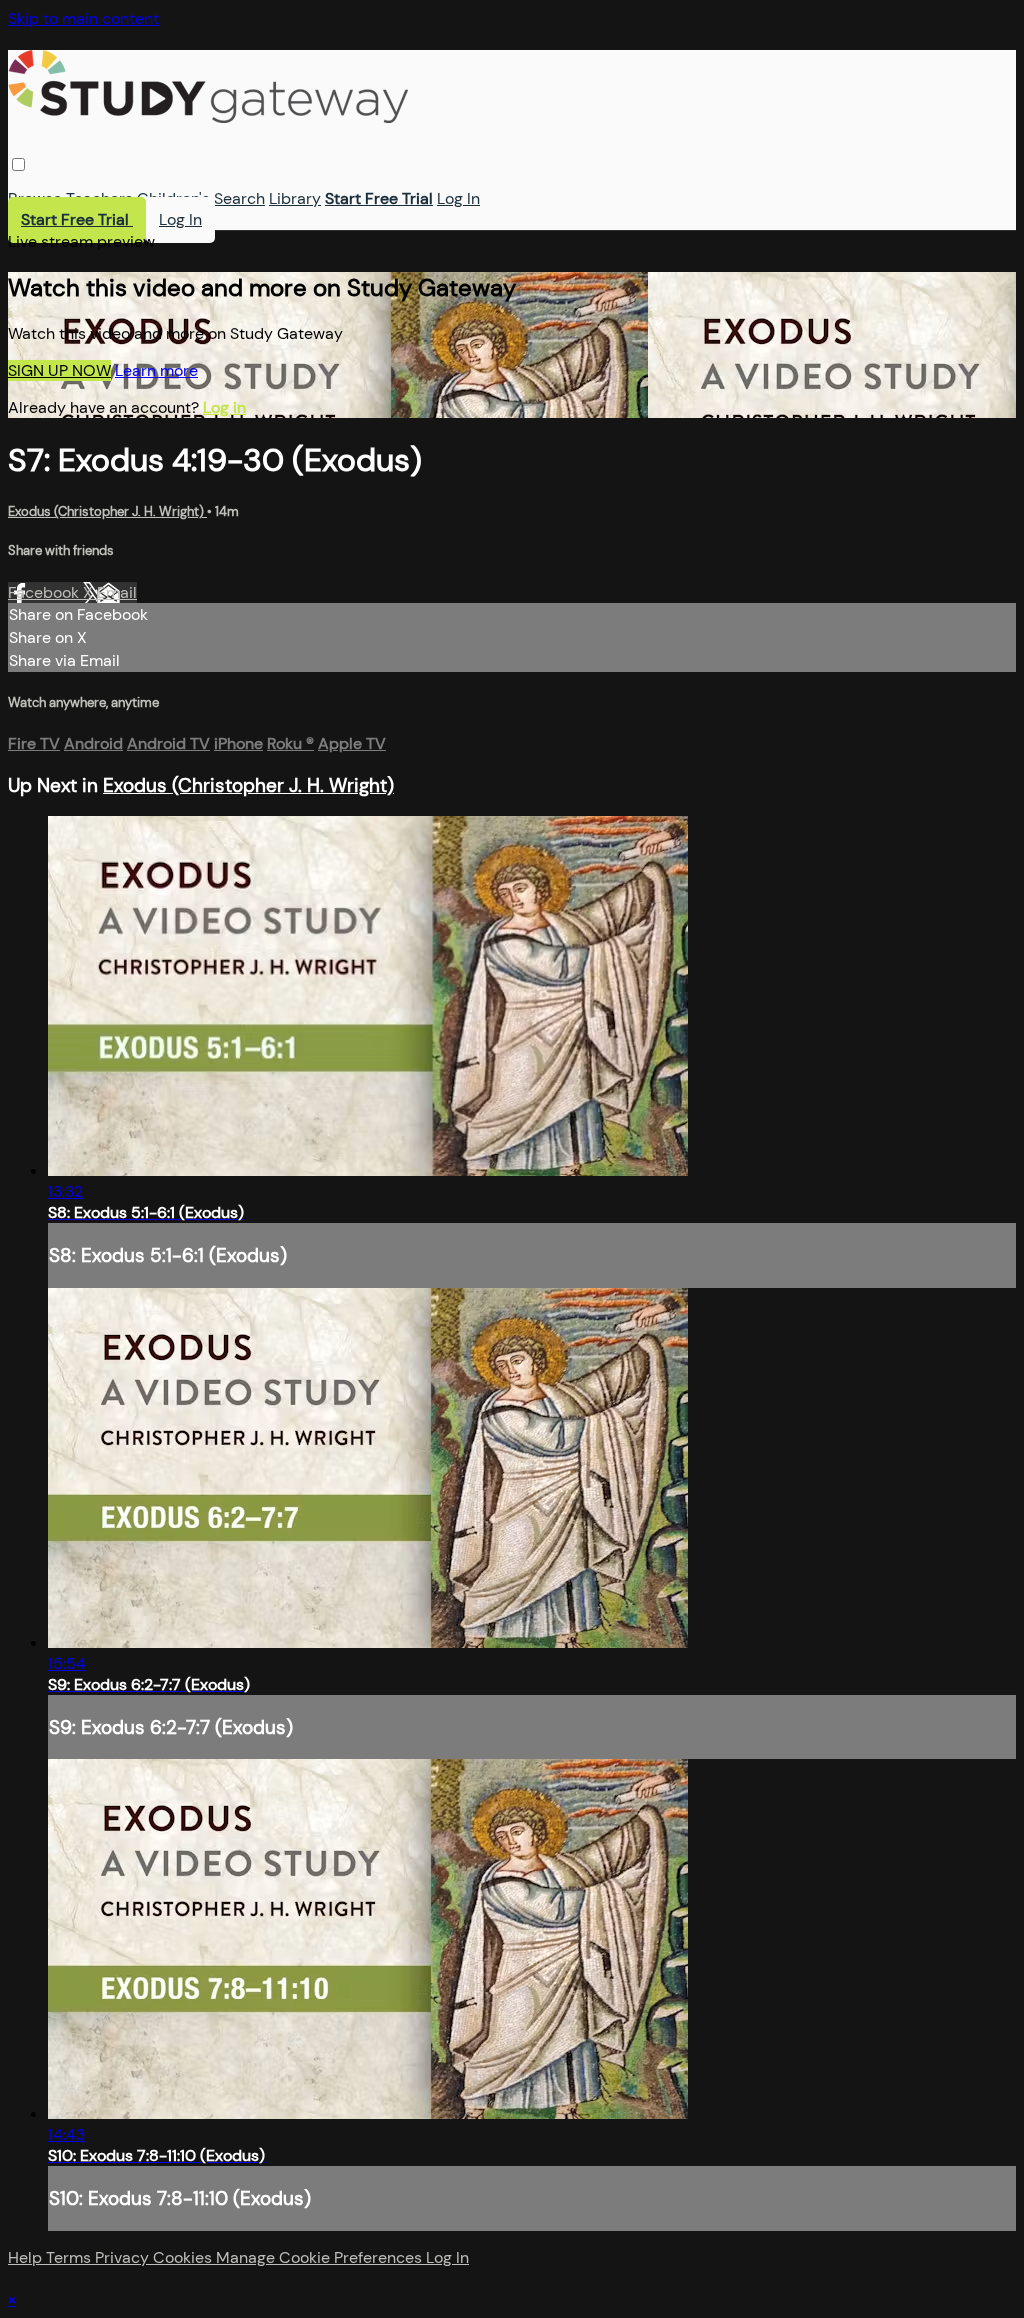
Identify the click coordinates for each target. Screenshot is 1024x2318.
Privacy (124, 2257)
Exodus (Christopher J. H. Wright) (107, 511)
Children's (173, 198)
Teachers (99, 198)
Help (27, 2257)
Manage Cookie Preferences (321, 2257)
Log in (224, 407)
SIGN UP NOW (59, 370)
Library (295, 198)
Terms (70, 2257)
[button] (18, 164)
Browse (35, 198)
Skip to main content (83, 18)
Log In (458, 198)
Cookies (184, 2257)
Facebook (45, 592)
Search (239, 198)
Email (117, 592)
